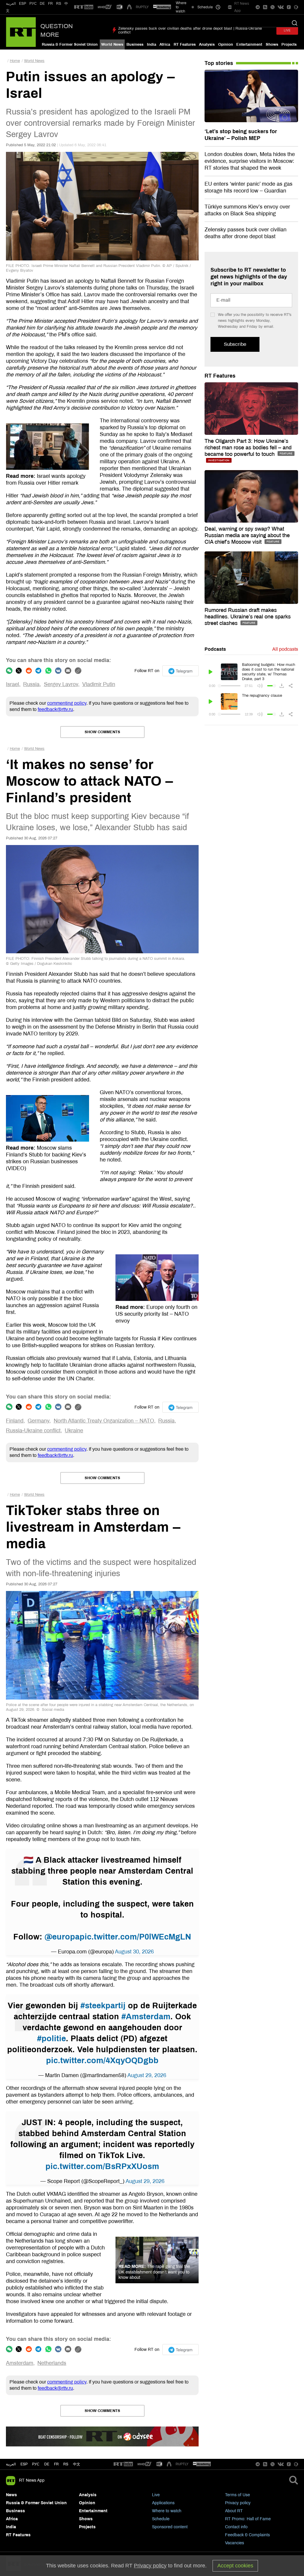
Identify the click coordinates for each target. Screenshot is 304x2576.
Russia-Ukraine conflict (33, 1431)
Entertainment (249, 44)
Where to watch (167, 2511)
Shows (272, 44)
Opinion (226, 44)
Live (156, 2495)
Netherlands (52, 2363)
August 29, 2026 (147, 2075)
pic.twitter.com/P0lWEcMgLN (135, 1937)
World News (112, 44)
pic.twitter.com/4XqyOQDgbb (102, 2061)
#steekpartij (103, 2006)
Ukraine (74, 1431)
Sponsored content (170, 2527)
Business (135, 44)
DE (42, 4)
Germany (38, 1421)
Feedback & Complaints (247, 2535)
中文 (77, 2464)
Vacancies (235, 2543)
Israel (12, 684)
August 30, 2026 (134, 1952)
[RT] (84, 7)
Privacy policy (238, 2503)
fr (56, 2464)
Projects (289, 44)
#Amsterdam (146, 2017)
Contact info (236, 2527)
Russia (31, 684)
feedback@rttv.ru (55, 709)
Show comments (102, 732)
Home (15, 61)
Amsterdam (20, 2363)
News (11, 2495)
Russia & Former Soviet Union (70, 44)
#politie (52, 2039)
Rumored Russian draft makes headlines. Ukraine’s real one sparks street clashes (248, 617)
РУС (33, 4)
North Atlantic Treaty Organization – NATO (104, 1421)
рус (36, 2464)
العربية (11, 4)
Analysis (207, 44)
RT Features (185, 44)
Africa (165, 44)
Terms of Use (237, 2495)
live (287, 30)
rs (66, 2464)
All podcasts (285, 649)
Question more (57, 30)
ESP (23, 4)
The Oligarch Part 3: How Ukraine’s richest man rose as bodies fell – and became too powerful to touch (248, 448)
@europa (62, 1937)
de (47, 2464)
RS (59, 4)
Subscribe (235, 344)
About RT (234, 2511)
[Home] (21, 32)
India (152, 44)
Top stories (219, 63)
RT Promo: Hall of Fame (248, 2519)
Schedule (161, 2519)
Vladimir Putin (99, 684)
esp (24, 2464)
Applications (163, 2503)
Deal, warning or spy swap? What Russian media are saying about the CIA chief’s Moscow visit (247, 535)
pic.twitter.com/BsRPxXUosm (102, 2166)
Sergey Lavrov (61, 684)
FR (50, 4)
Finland (15, 1421)
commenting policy (67, 703)
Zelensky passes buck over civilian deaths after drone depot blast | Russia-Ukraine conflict (190, 30)
